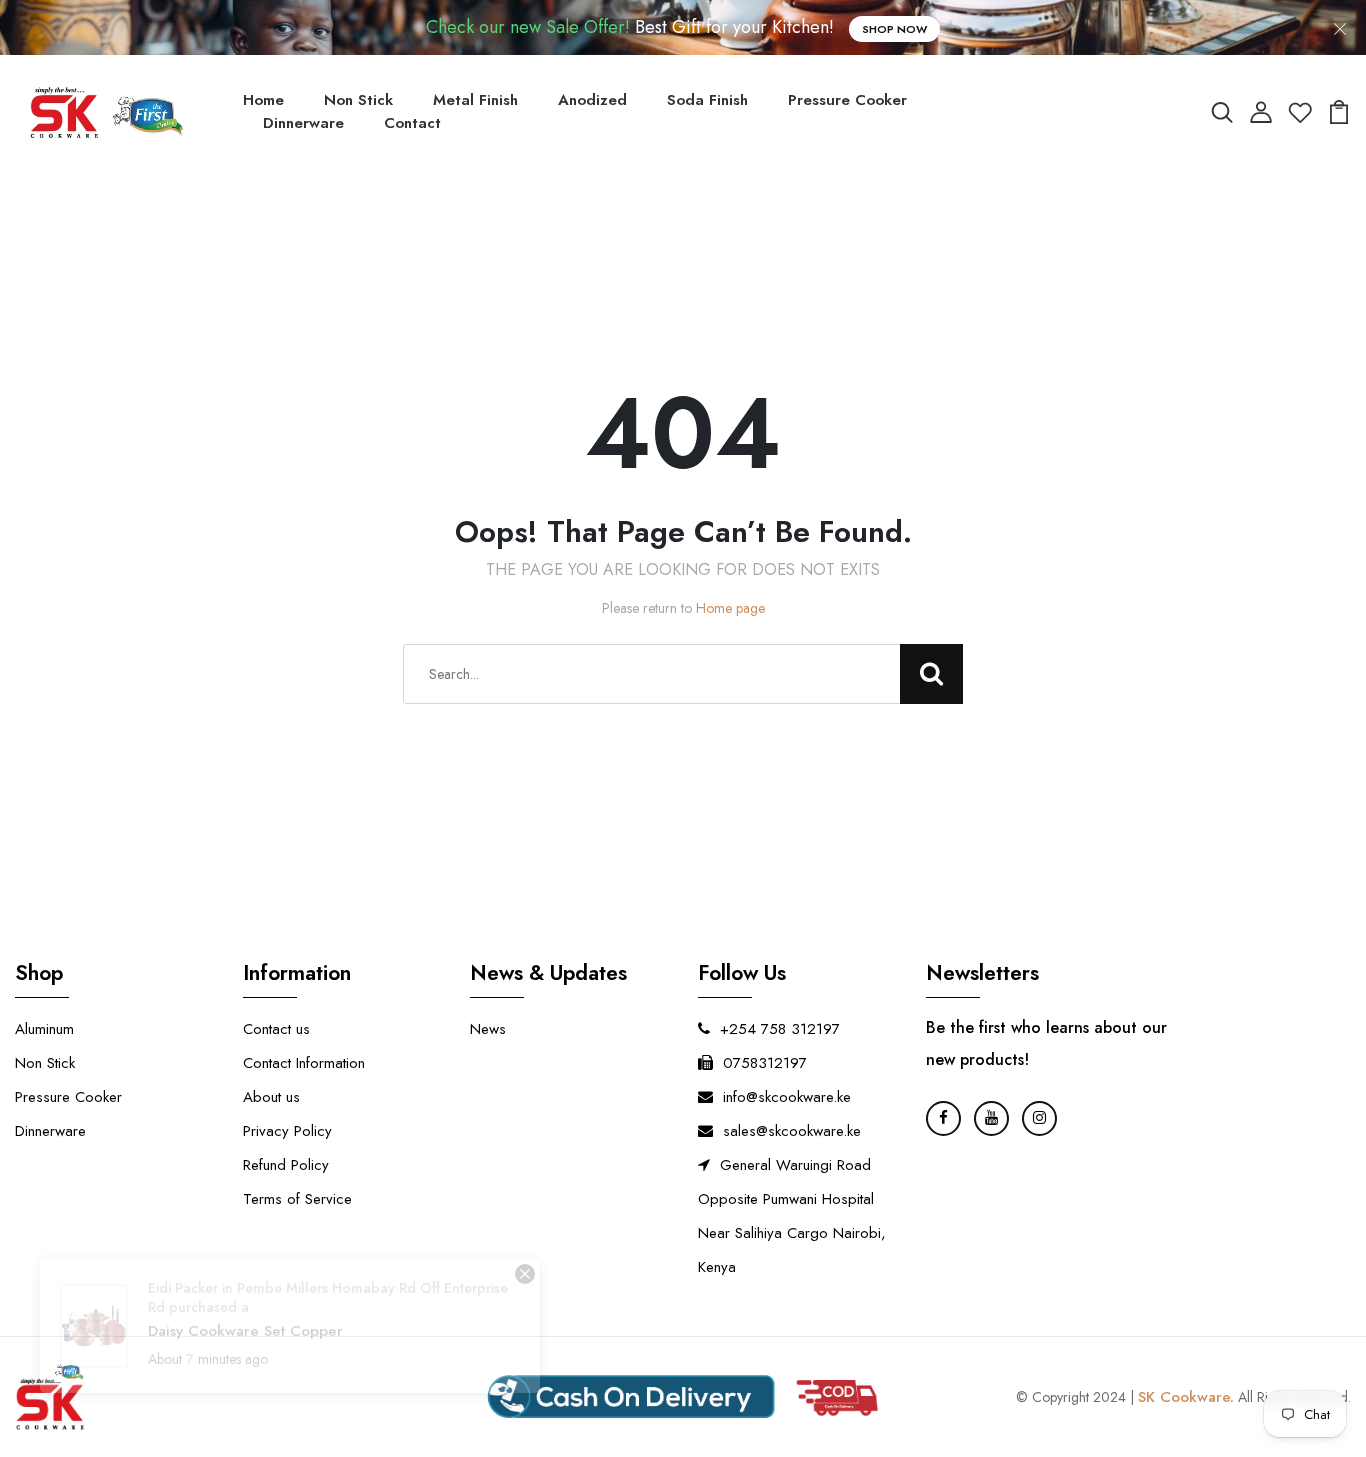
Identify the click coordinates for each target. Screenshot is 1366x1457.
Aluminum (44, 1029)
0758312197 (765, 1063)
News (488, 1029)
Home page (730, 608)
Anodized (592, 100)
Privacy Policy (287, 1131)
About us (271, 1097)
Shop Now (894, 29)
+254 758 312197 (780, 1029)
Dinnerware (303, 123)
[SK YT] (991, 1118)
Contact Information (304, 1063)
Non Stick (358, 100)
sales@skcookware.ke (792, 1131)
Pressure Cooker (847, 100)
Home (263, 100)
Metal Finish (475, 100)
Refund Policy (286, 1165)
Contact (412, 123)
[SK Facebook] (943, 1118)
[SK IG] (1039, 1118)
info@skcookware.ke (787, 1097)
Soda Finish (707, 100)
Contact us (276, 1029)
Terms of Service (297, 1199)
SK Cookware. (1186, 1397)
